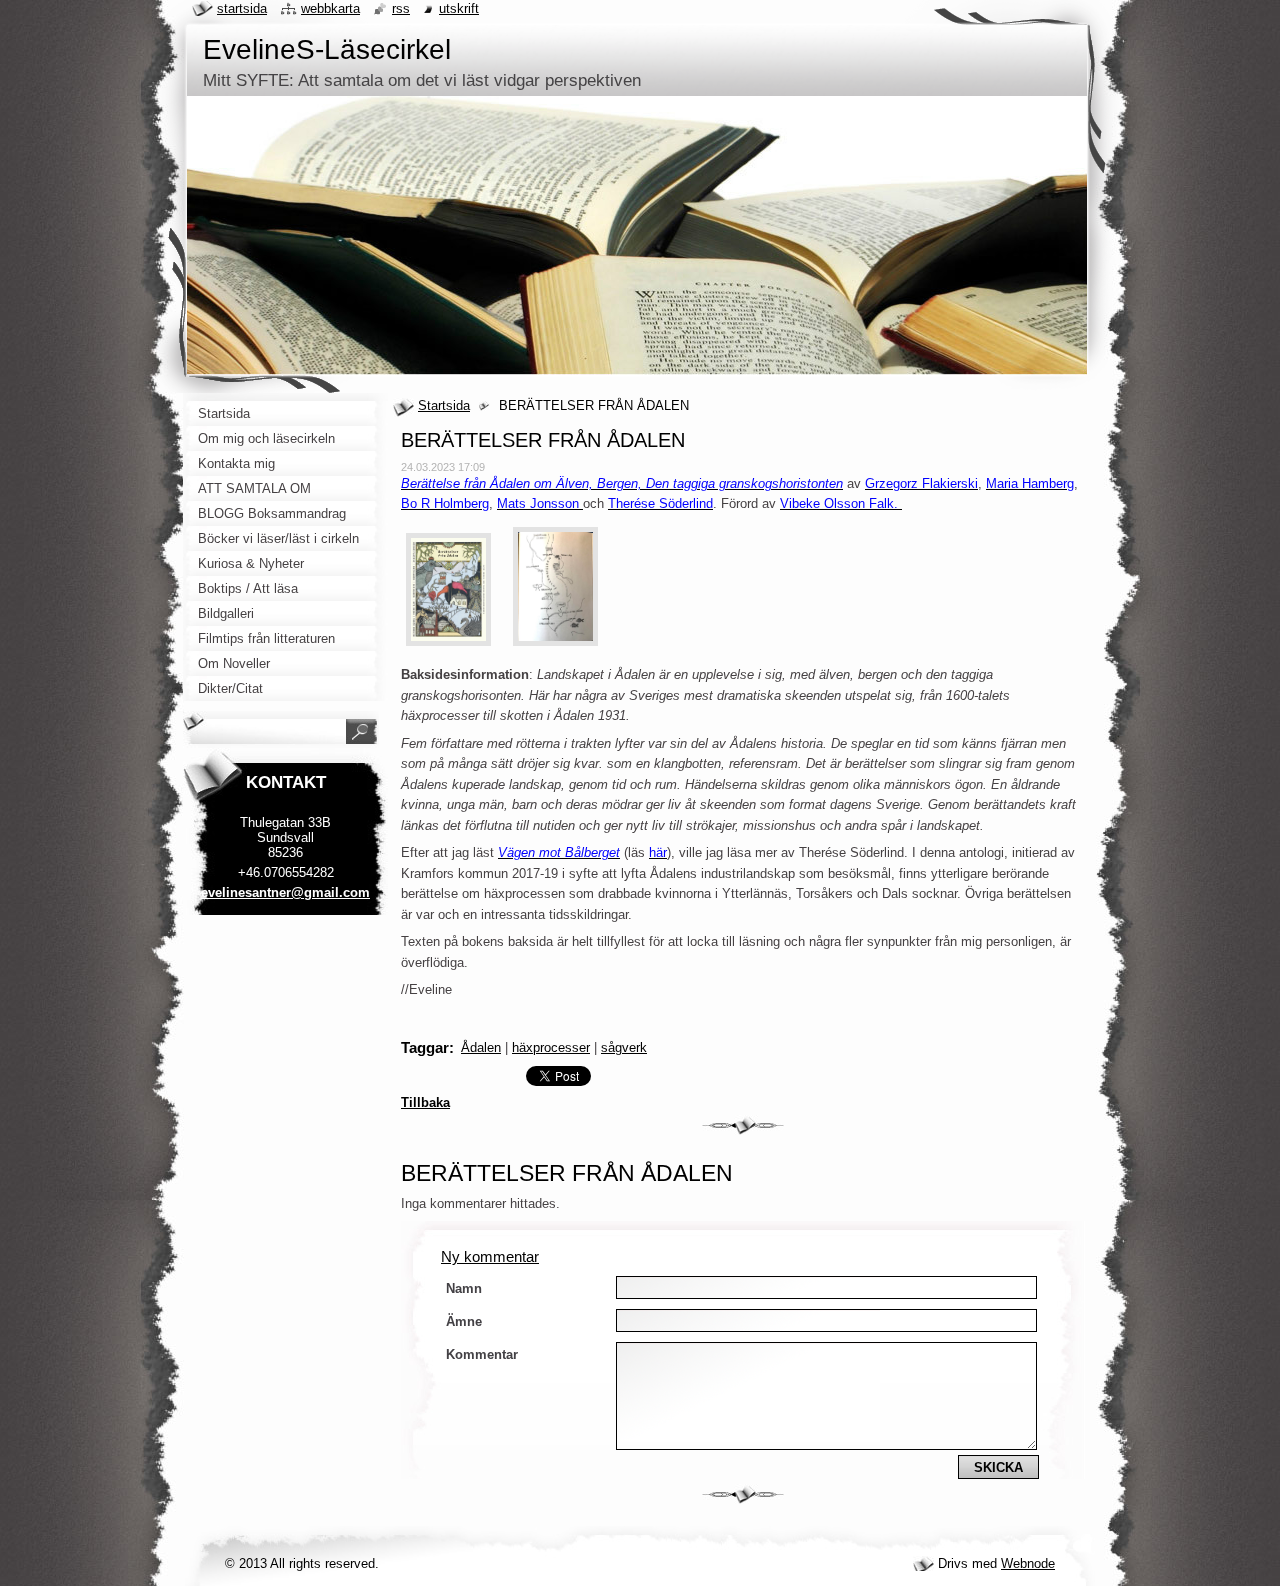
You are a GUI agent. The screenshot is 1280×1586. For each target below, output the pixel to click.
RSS (401, 8)
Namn (464, 1288)
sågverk (624, 1047)
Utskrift (459, 8)
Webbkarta (330, 8)
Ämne (464, 1321)
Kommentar (482, 1354)
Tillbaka (425, 1102)
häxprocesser (551, 1047)
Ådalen (481, 1047)
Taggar (425, 1047)
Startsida (444, 405)
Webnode (1028, 1563)
